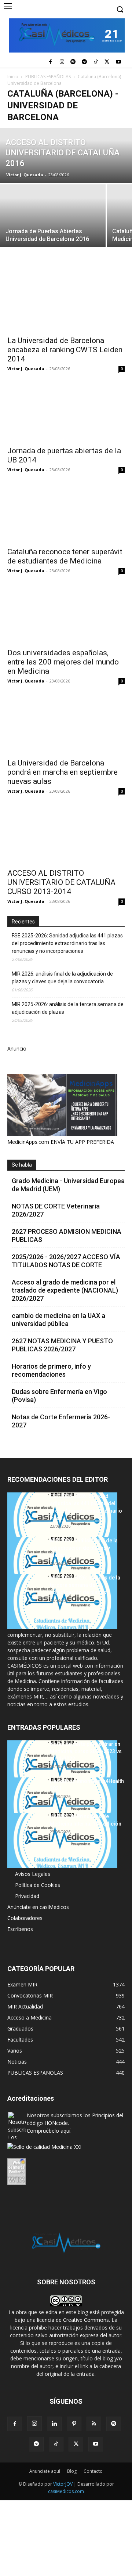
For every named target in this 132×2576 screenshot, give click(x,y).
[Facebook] (50, 62)
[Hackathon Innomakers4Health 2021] (62, 1805)
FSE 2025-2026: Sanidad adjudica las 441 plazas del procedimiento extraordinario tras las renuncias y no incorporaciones (67, 943)
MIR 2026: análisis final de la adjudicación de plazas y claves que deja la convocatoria (62, 978)
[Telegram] (85, 62)
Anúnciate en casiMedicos (38, 1907)
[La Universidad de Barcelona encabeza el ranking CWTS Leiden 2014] (66, 302)
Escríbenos (20, 1929)
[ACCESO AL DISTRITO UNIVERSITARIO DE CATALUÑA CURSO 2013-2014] (66, 835)
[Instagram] (62, 62)
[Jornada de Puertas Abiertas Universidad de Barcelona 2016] (53, 224)
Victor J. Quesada (25, 175)
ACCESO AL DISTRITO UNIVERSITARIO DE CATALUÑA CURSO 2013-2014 (61, 882)
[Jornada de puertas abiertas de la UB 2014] (66, 412)
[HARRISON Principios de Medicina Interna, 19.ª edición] (62, 1840)
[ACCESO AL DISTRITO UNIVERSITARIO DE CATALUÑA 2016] (66, 156)
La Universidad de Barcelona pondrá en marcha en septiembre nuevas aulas (63, 772)
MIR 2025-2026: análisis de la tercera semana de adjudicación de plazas (68, 1008)
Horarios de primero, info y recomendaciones (51, 1370)
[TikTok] (96, 62)
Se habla (22, 1165)
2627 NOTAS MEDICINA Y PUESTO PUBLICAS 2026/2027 (62, 1345)
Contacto (93, 2471)
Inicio (13, 77)
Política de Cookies (38, 1885)
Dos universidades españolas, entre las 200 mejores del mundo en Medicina (63, 662)
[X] (107, 62)
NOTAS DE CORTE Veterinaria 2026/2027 (56, 1210)
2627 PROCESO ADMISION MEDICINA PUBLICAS (67, 1235)
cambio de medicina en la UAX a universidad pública (58, 1320)
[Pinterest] (74, 2424)
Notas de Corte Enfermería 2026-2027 (61, 1421)
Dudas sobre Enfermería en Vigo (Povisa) (59, 1396)
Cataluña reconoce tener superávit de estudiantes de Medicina (65, 556)
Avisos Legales (33, 1874)
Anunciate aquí (45, 2471)
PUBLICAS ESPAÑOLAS (48, 77)
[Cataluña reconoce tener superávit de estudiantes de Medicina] (66, 514)
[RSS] (94, 2424)
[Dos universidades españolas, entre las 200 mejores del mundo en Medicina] (66, 615)
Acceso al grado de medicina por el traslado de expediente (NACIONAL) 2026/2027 (65, 1290)
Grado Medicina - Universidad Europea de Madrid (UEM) (68, 1185)
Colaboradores (25, 1918)
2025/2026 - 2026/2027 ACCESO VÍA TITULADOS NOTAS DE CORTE (66, 1261)
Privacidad (27, 1896)
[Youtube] (118, 62)
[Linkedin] (54, 2424)
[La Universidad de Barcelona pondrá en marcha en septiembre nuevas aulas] (66, 725)
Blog (72, 2471)
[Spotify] (73, 62)
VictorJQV (63, 2484)
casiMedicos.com (66, 2491)
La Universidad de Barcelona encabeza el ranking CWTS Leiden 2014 (65, 350)
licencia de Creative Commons (73, 2320)
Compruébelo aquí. (49, 2131)
